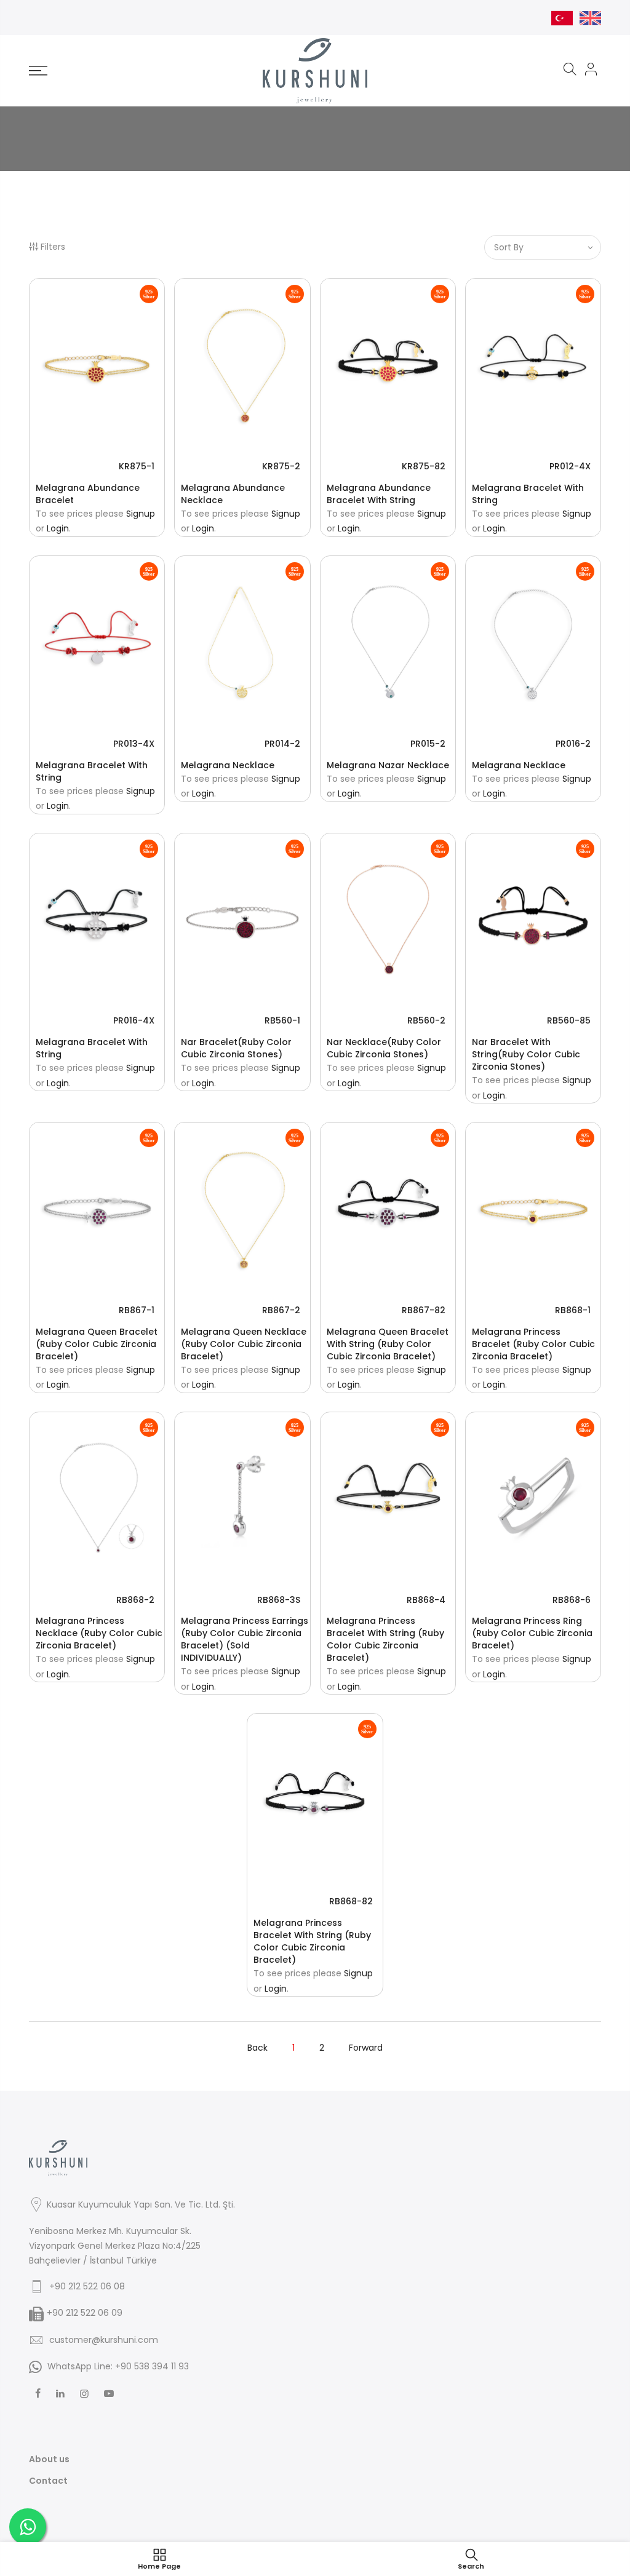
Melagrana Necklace (228, 765)
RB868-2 (135, 1600)
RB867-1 (137, 1310)
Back (257, 2048)
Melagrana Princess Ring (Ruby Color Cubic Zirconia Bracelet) (532, 1633)
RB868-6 (572, 1600)
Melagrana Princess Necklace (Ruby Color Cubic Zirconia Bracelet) (99, 1633)
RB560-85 (569, 1020)
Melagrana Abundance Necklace (233, 494)
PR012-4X (570, 466)
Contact (48, 2481)
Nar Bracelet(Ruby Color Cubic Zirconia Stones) (236, 1048)
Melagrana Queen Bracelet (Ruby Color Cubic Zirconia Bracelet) (97, 1344)
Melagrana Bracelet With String (528, 494)
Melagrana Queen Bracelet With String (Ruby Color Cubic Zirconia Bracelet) (388, 1344)
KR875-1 (137, 466)
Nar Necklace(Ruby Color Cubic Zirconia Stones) (384, 1048)
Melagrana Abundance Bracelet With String (379, 494)
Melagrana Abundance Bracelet (88, 494)
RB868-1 (573, 1310)
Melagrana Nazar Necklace (388, 765)
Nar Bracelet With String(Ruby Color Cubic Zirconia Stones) (526, 1054)
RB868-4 (426, 1600)
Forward (366, 2048)
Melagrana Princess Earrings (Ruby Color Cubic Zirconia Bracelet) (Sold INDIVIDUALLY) (245, 1639)
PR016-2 (573, 744)
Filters (53, 247)
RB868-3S (279, 1600)
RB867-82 (424, 1310)
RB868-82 (351, 1901)
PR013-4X (134, 744)
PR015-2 (428, 744)
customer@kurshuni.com (104, 2340)
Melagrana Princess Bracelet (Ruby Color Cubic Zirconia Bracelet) (533, 1344)
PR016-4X (134, 1020)
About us (49, 2459)
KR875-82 (424, 466)
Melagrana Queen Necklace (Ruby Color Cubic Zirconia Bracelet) (244, 1344)
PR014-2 (282, 744)
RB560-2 (426, 1020)
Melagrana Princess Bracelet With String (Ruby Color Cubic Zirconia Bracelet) (385, 1639)
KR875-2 (281, 466)
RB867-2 (281, 1310)
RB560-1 (282, 1020)
